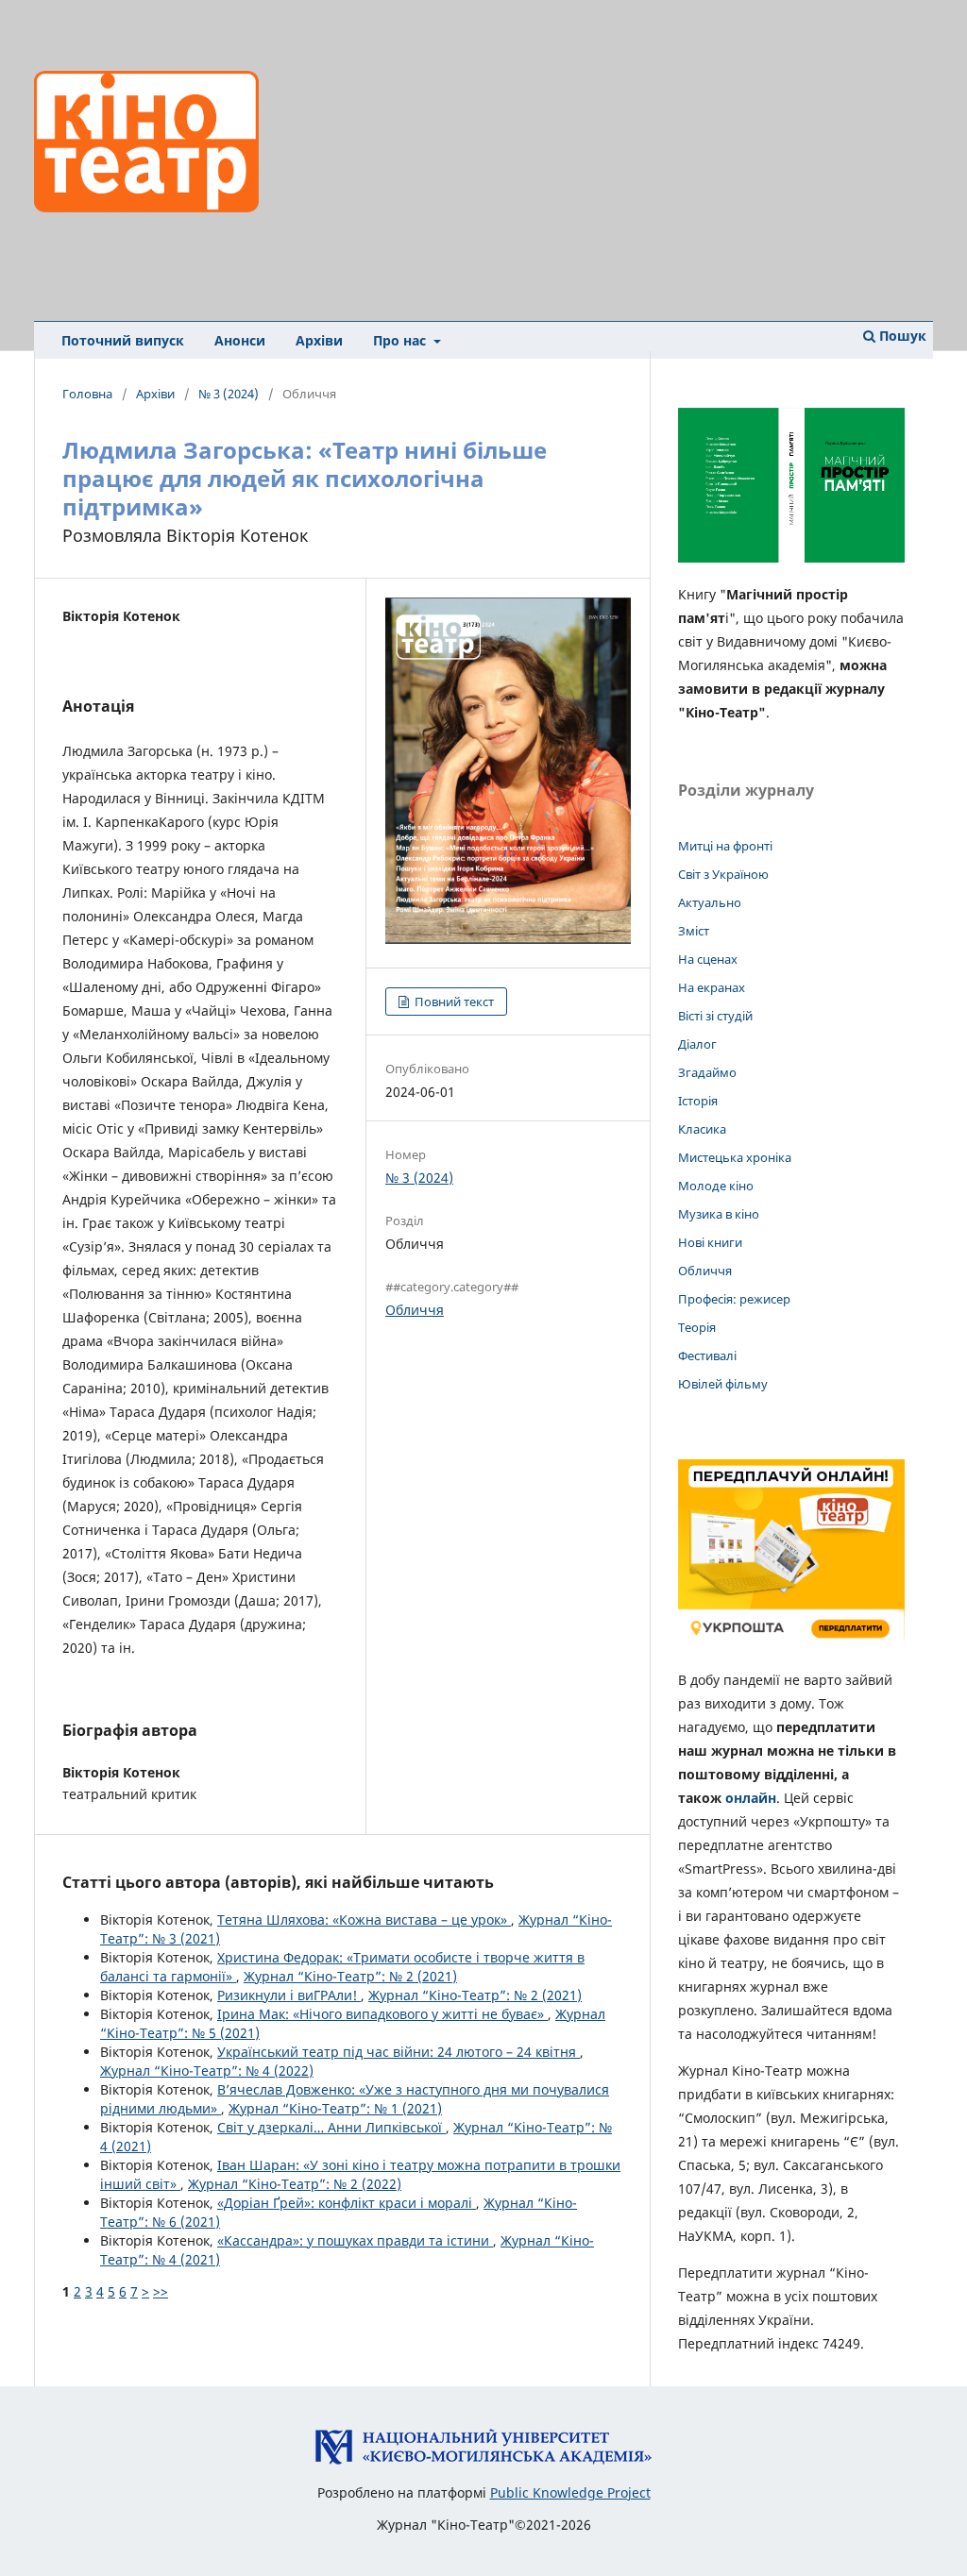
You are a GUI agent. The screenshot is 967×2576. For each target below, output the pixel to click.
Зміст (694, 931)
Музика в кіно (719, 1214)
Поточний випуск (123, 340)
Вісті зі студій (715, 1016)
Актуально (710, 902)
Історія (698, 1101)
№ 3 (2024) (229, 394)
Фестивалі (707, 1355)
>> (161, 2291)
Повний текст (453, 1002)
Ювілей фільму (723, 1384)
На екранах (712, 987)
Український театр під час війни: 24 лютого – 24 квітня (399, 2052)
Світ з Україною (723, 874)
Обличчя (415, 1310)
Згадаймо (707, 1072)
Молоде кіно (716, 1186)
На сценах (708, 959)
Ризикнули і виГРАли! (289, 1995)
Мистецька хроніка (735, 1157)
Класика (702, 1129)
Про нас (401, 340)
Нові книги (710, 1242)
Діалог (697, 1044)
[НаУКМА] (483, 2460)
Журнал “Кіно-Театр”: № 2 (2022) (295, 2184)
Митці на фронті (725, 846)
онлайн (751, 1798)
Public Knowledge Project (570, 2492)
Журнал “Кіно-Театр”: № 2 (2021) (350, 1976)
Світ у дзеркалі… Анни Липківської (331, 2127)
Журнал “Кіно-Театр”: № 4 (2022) (207, 2071)
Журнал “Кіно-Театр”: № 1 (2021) (335, 2108)
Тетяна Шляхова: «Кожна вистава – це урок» (364, 1919)
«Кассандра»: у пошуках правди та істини (355, 2240)
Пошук (901, 336)
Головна (87, 394)
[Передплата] (791, 1643)
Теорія (697, 1327)
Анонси (240, 340)
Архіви (319, 340)
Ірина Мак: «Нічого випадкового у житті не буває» (382, 2014)
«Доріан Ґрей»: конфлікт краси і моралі (347, 2203)
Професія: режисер (734, 1299)
